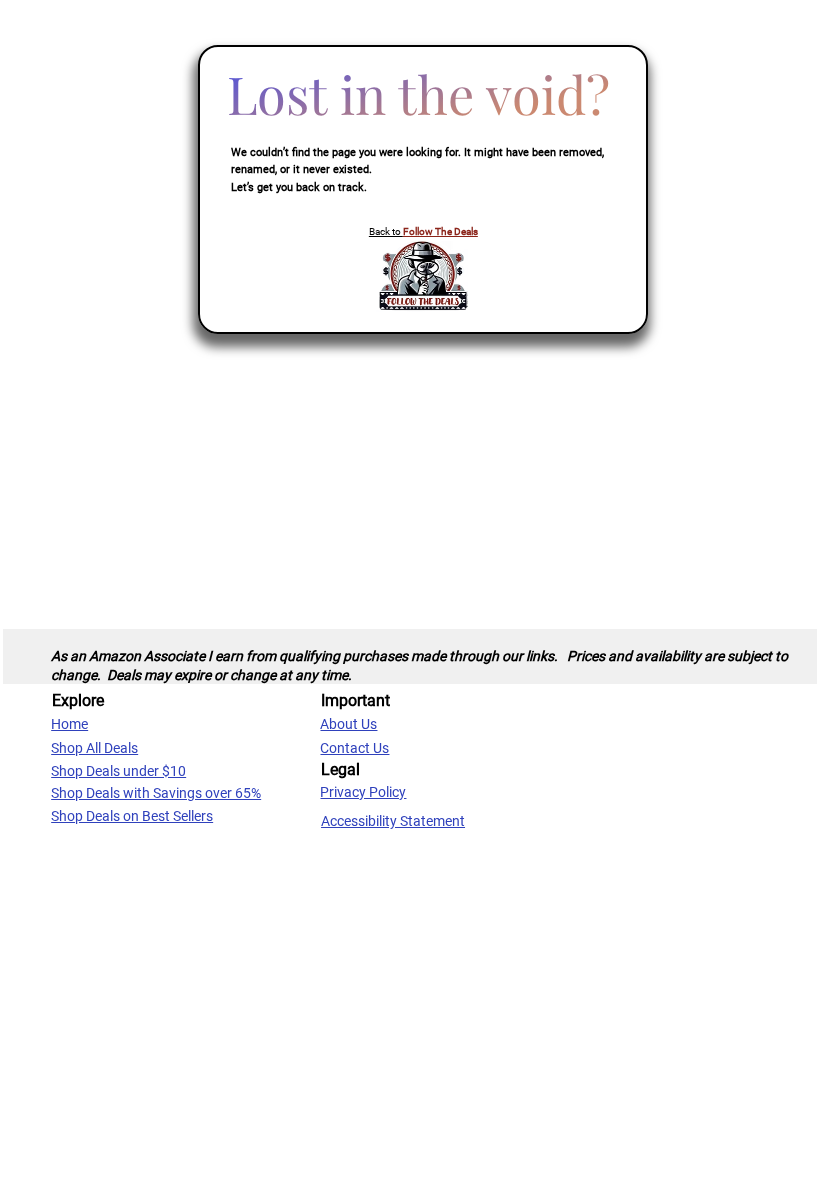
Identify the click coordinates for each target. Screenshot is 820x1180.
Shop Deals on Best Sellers (132, 816)
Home (69, 724)
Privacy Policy (363, 792)
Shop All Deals (94, 748)
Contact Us (354, 748)
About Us (348, 724)
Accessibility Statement (393, 821)
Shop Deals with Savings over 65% (156, 793)
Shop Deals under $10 (118, 771)
